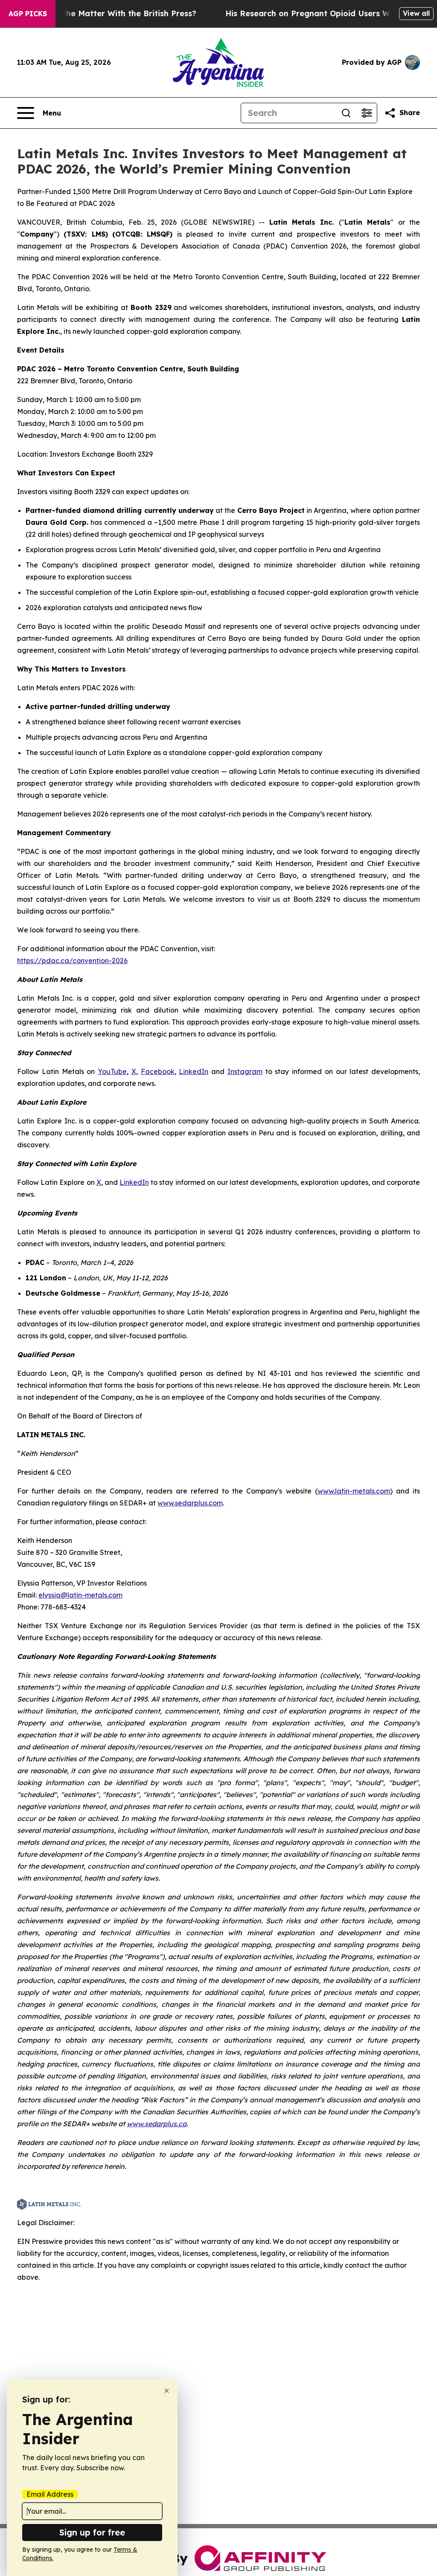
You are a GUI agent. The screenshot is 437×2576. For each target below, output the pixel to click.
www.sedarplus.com (190, 1503)
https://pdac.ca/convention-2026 (72, 961)
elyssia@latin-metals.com (80, 1595)
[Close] (167, 2391)
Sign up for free (92, 2532)
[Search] (346, 113)
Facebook (158, 1071)
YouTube (112, 1071)
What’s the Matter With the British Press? (115, 13)
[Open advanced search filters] (367, 113)
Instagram (245, 1071)
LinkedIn (194, 1071)
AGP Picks (28, 14)
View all (416, 13)
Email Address (50, 2494)
